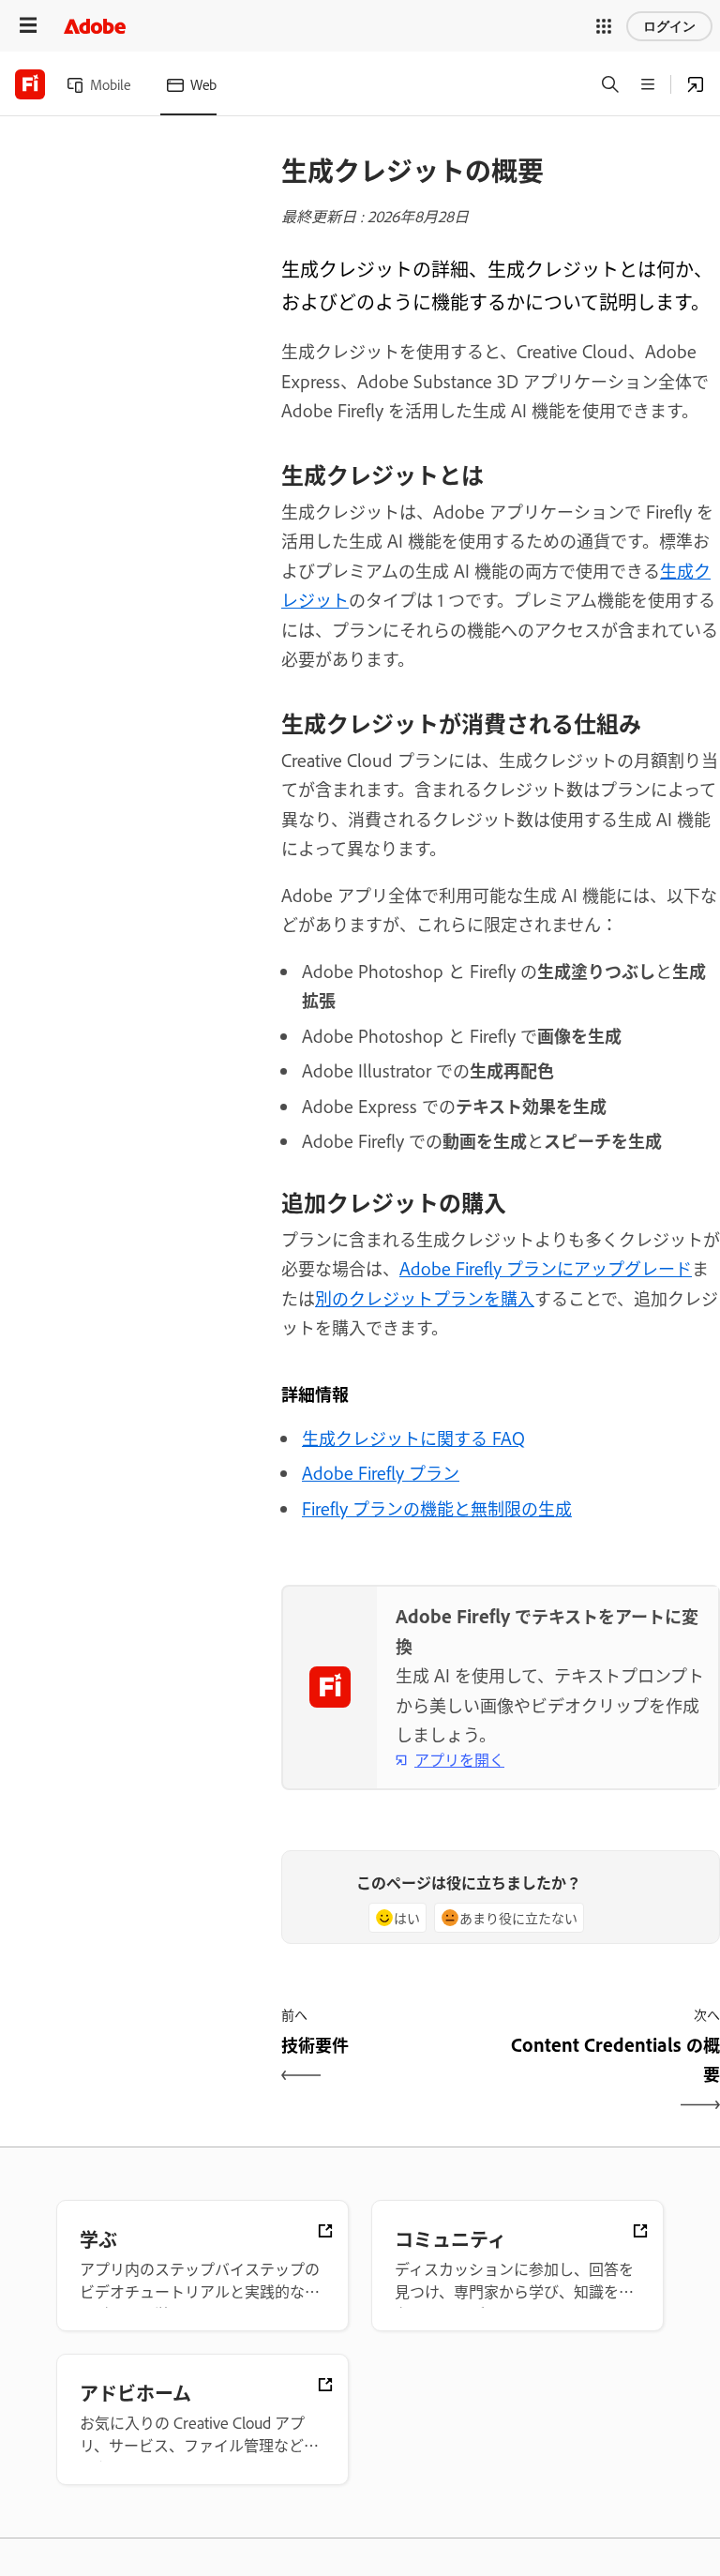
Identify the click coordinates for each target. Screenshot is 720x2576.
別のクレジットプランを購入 (425, 1298)
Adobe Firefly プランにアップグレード (546, 1268)
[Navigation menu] (28, 26)
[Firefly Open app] (696, 84)
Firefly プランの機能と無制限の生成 (437, 1508)
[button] (604, 26)
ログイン (669, 26)
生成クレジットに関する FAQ (413, 1438)
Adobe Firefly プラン (381, 1472)
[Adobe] (95, 26)
